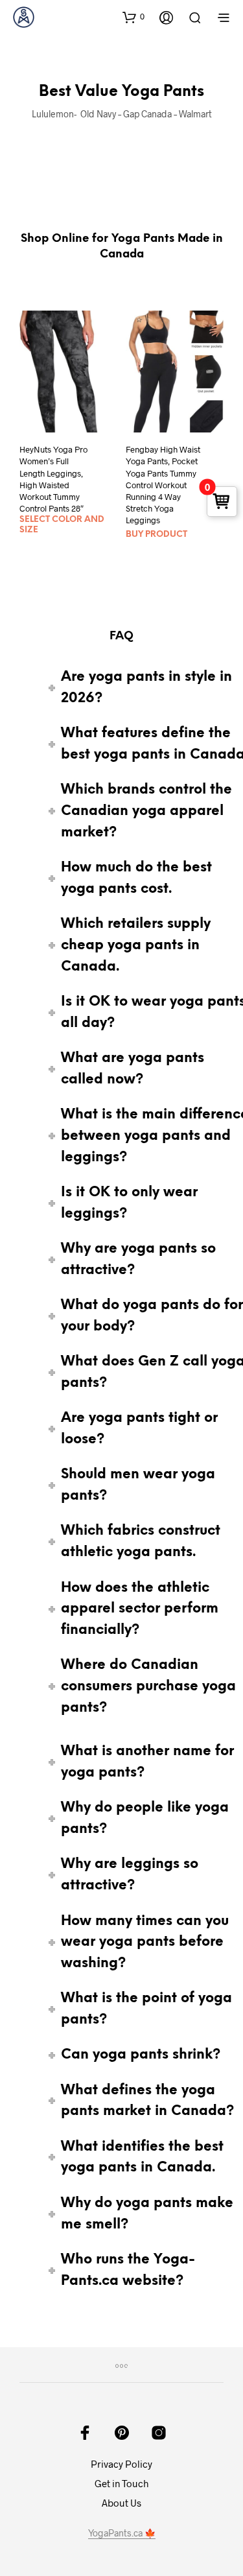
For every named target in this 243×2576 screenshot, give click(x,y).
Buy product (156, 535)
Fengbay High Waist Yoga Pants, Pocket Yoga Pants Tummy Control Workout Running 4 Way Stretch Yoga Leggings (163, 485)
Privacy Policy (121, 2464)
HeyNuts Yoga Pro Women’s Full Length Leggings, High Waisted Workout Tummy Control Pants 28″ (53, 479)
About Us (121, 2503)
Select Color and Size (62, 525)
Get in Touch (121, 2483)
